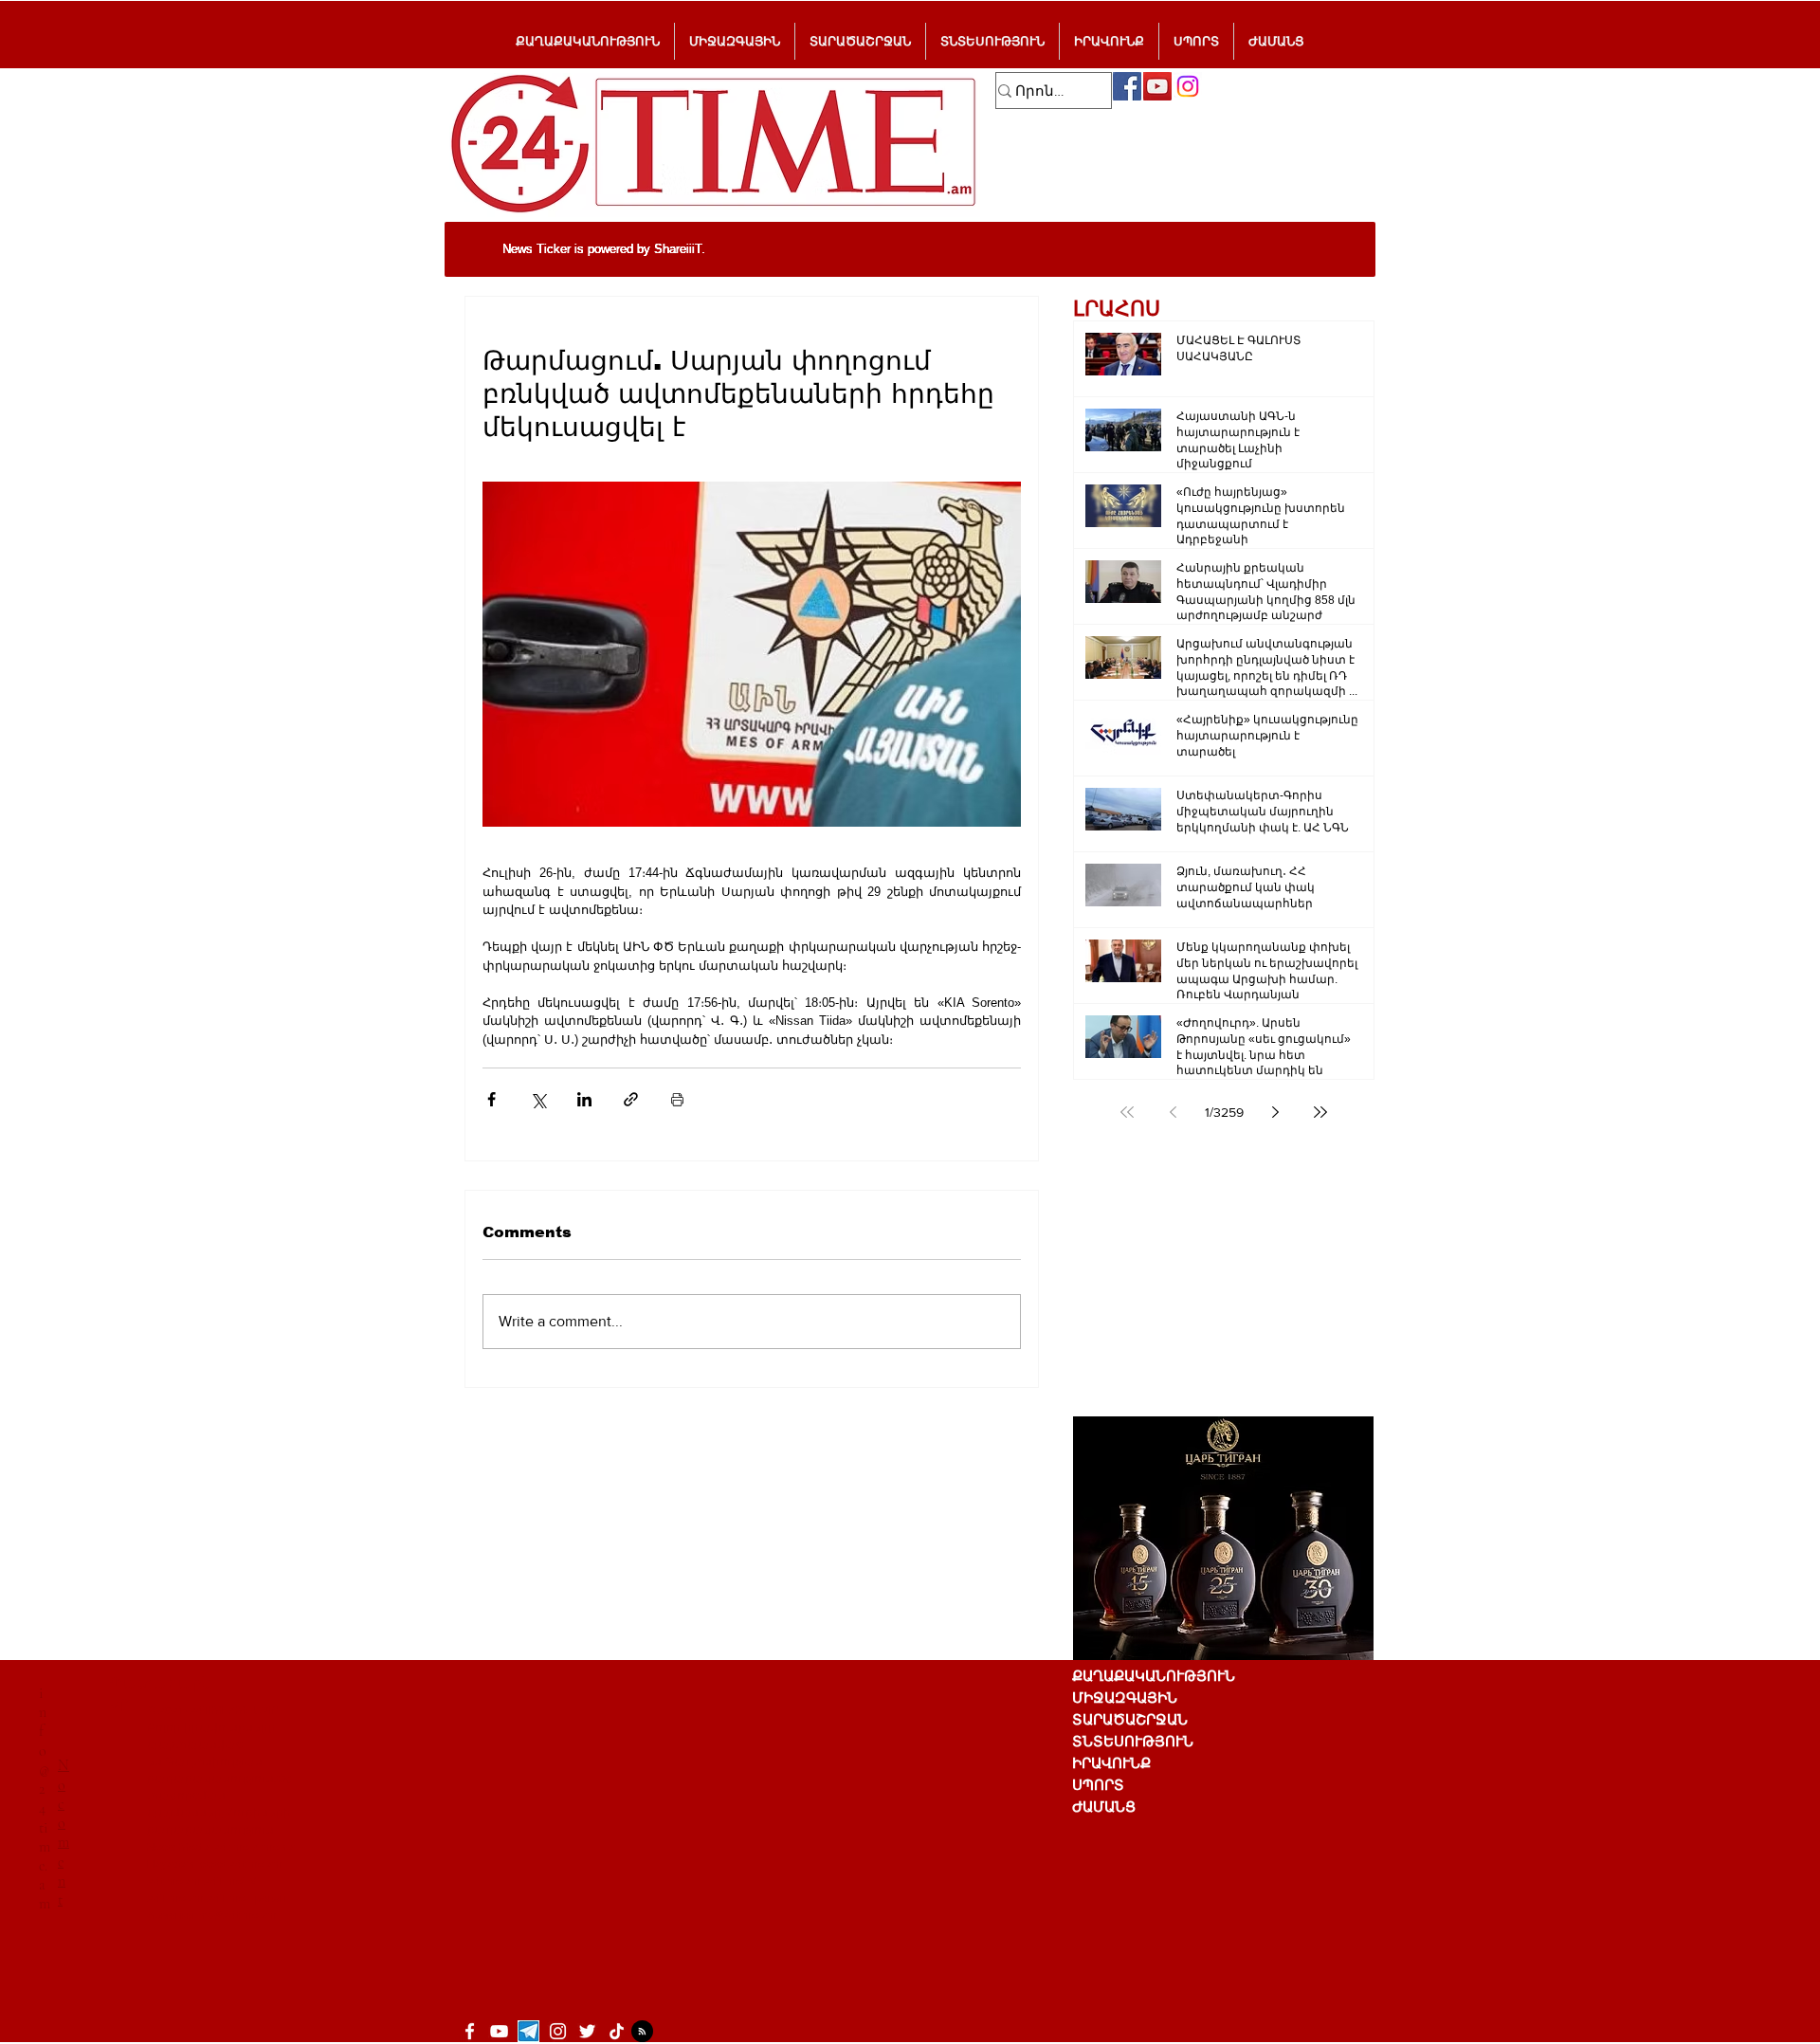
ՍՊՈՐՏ (1098, 1785)
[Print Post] (677, 1099)
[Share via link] (631, 1099)
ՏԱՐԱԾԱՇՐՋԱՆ (1130, 1719)
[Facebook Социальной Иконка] (1127, 86)
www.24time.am (241, 1864)
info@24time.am (45, 1798)
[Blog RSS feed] (642, 2032)
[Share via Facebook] (491, 1099)
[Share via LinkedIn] (584, 1099)
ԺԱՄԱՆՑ (1104, 1807)
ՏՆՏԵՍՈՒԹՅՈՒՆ (1133, 1741)
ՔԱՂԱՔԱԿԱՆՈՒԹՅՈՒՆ (1154, 1676)
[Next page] (1275, 1112)
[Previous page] (1173, 1112)
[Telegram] (528, 2031)
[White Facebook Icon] (470, 2031)
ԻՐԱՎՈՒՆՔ (1111, 1763)
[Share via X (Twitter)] (538, 1099)
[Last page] (1320, 1112)
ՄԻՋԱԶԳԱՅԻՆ (1125, 1697)
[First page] (1127, 1112)
